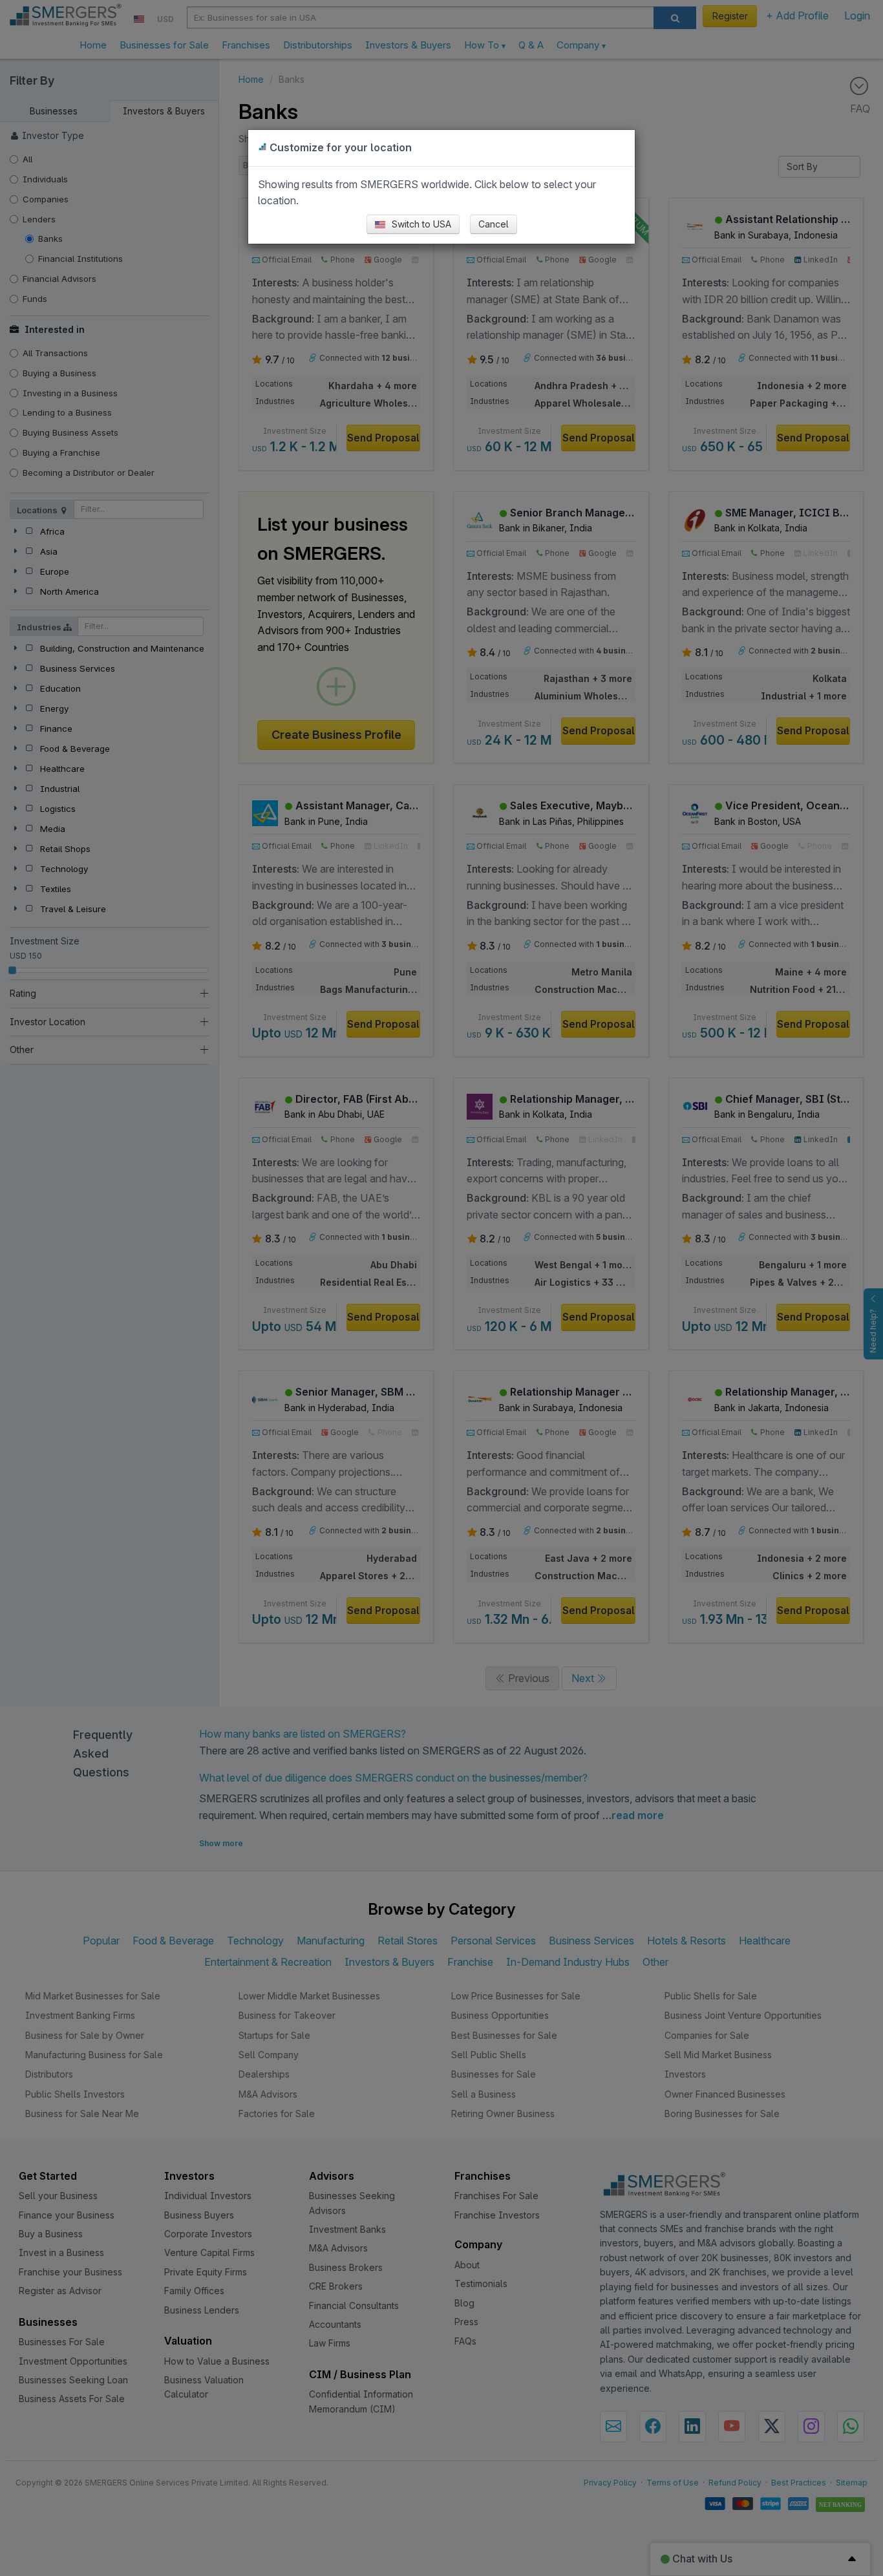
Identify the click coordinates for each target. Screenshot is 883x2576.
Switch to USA (420, 224)
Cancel (494, 224)
